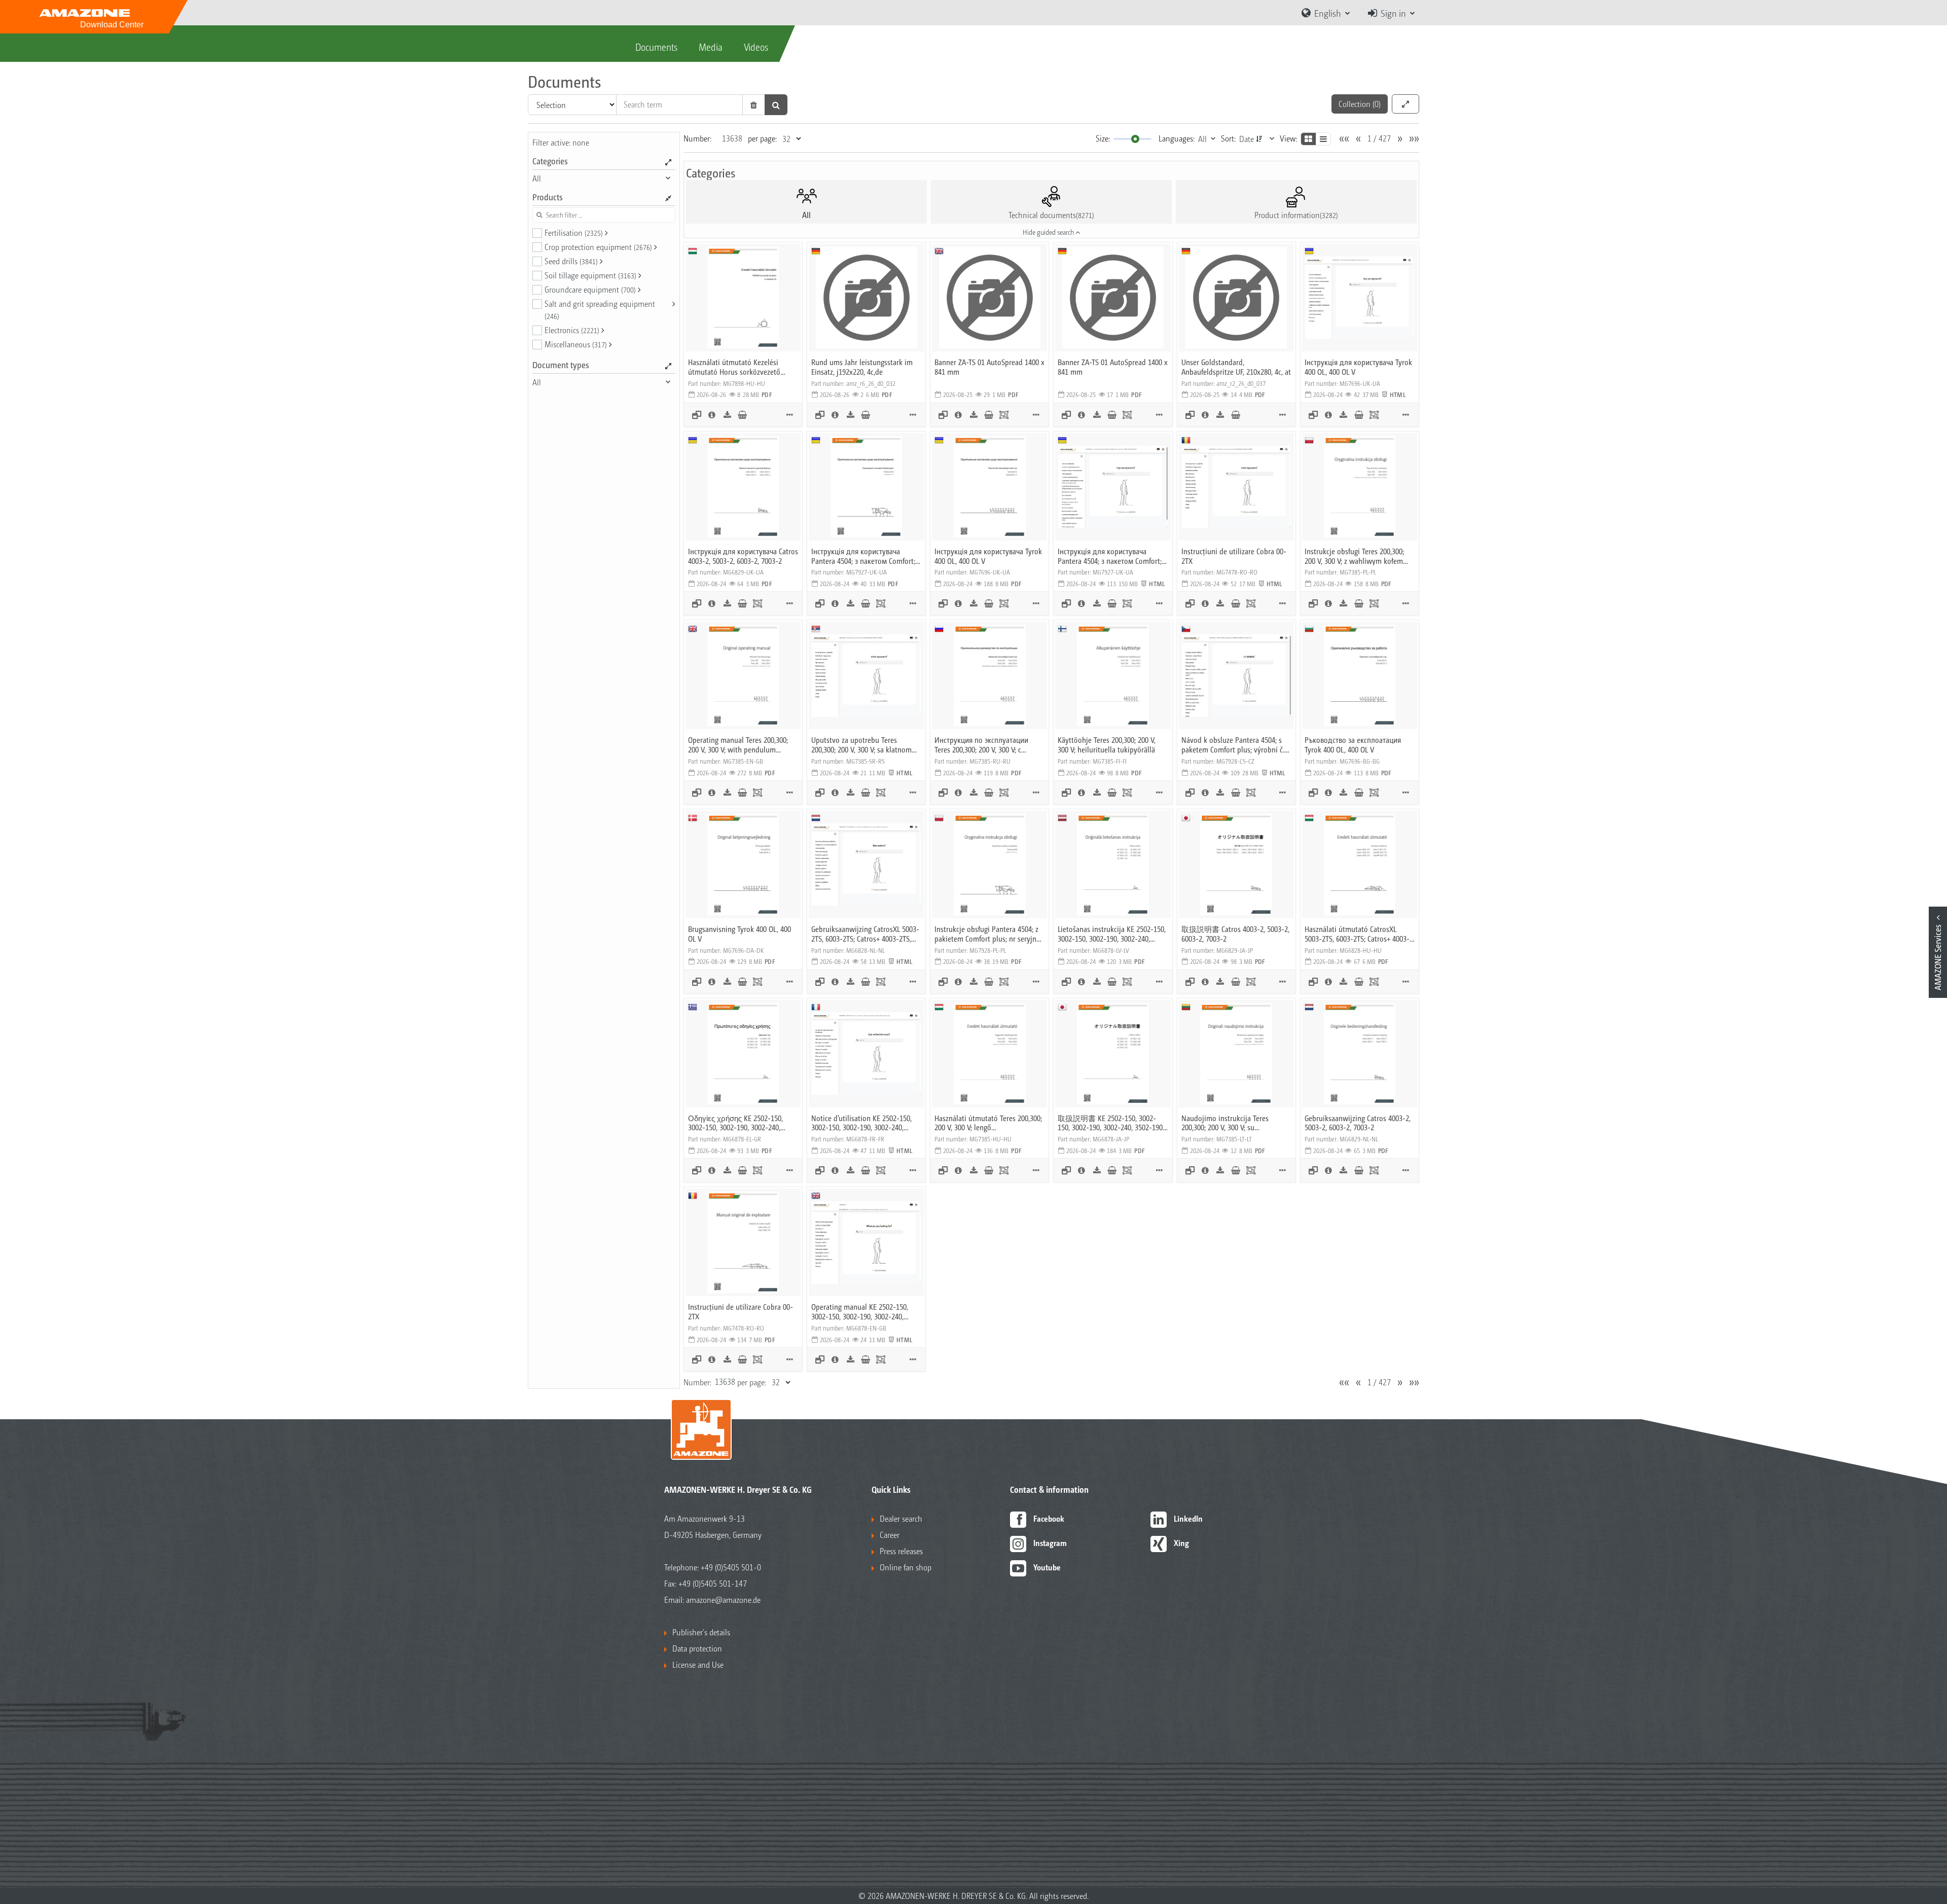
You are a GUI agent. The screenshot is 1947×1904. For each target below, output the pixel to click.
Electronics (572, 330)
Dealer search (901, 1518)
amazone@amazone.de (723, 1600)
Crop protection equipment (598, 247)
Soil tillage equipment (590, 275)
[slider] (1135, 139)
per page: (762, 138)
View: (1288, 138)
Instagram (1050, 1543)
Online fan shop (906, 1567)
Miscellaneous (576, 344)
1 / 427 (1379, 138)
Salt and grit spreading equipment (600, 309)
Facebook (1049, 1518)
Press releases (901, 1551)
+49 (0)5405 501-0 (731, 1567)
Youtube (1047, 1567)
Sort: (1228, 138)
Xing (1181, 1543)
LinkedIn (1188, 1518)
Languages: (1177, 138)
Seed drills (571, 261)
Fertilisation (574, 232)
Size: (1103, 138)
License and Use (698, 1664)
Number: (697, 138)
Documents (656, 47)
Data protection (697, 1648)
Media (711, 47)
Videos (756, 47)
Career (890, 1535)
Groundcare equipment (590, 289)
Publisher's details (701, 1632)
